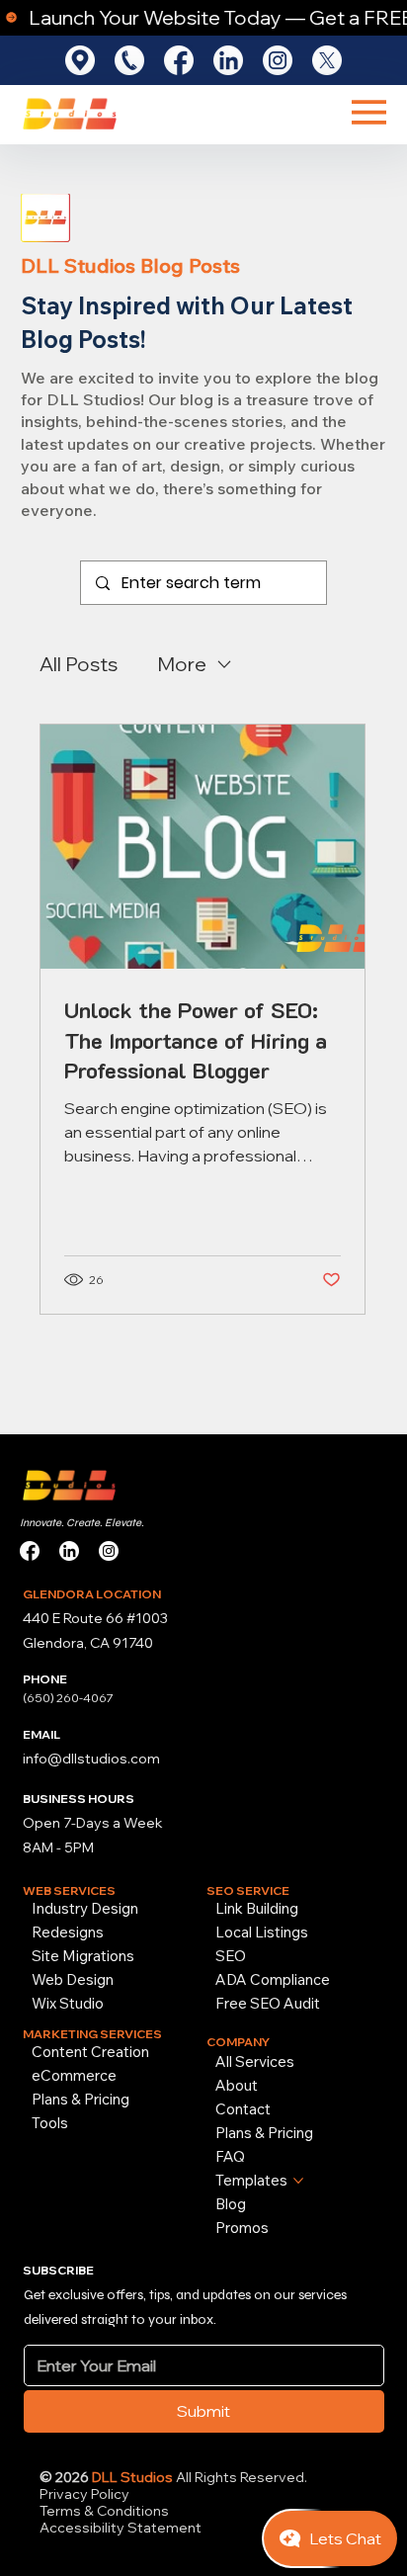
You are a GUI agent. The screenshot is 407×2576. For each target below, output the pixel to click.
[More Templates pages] (298, 2181)
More (182, 664)
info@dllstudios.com (91, 1759)
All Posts (79, 664)
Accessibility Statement (121, 2528)
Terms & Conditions (106, 2511)
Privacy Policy (84, 2494)
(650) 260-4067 (68, 1698)
